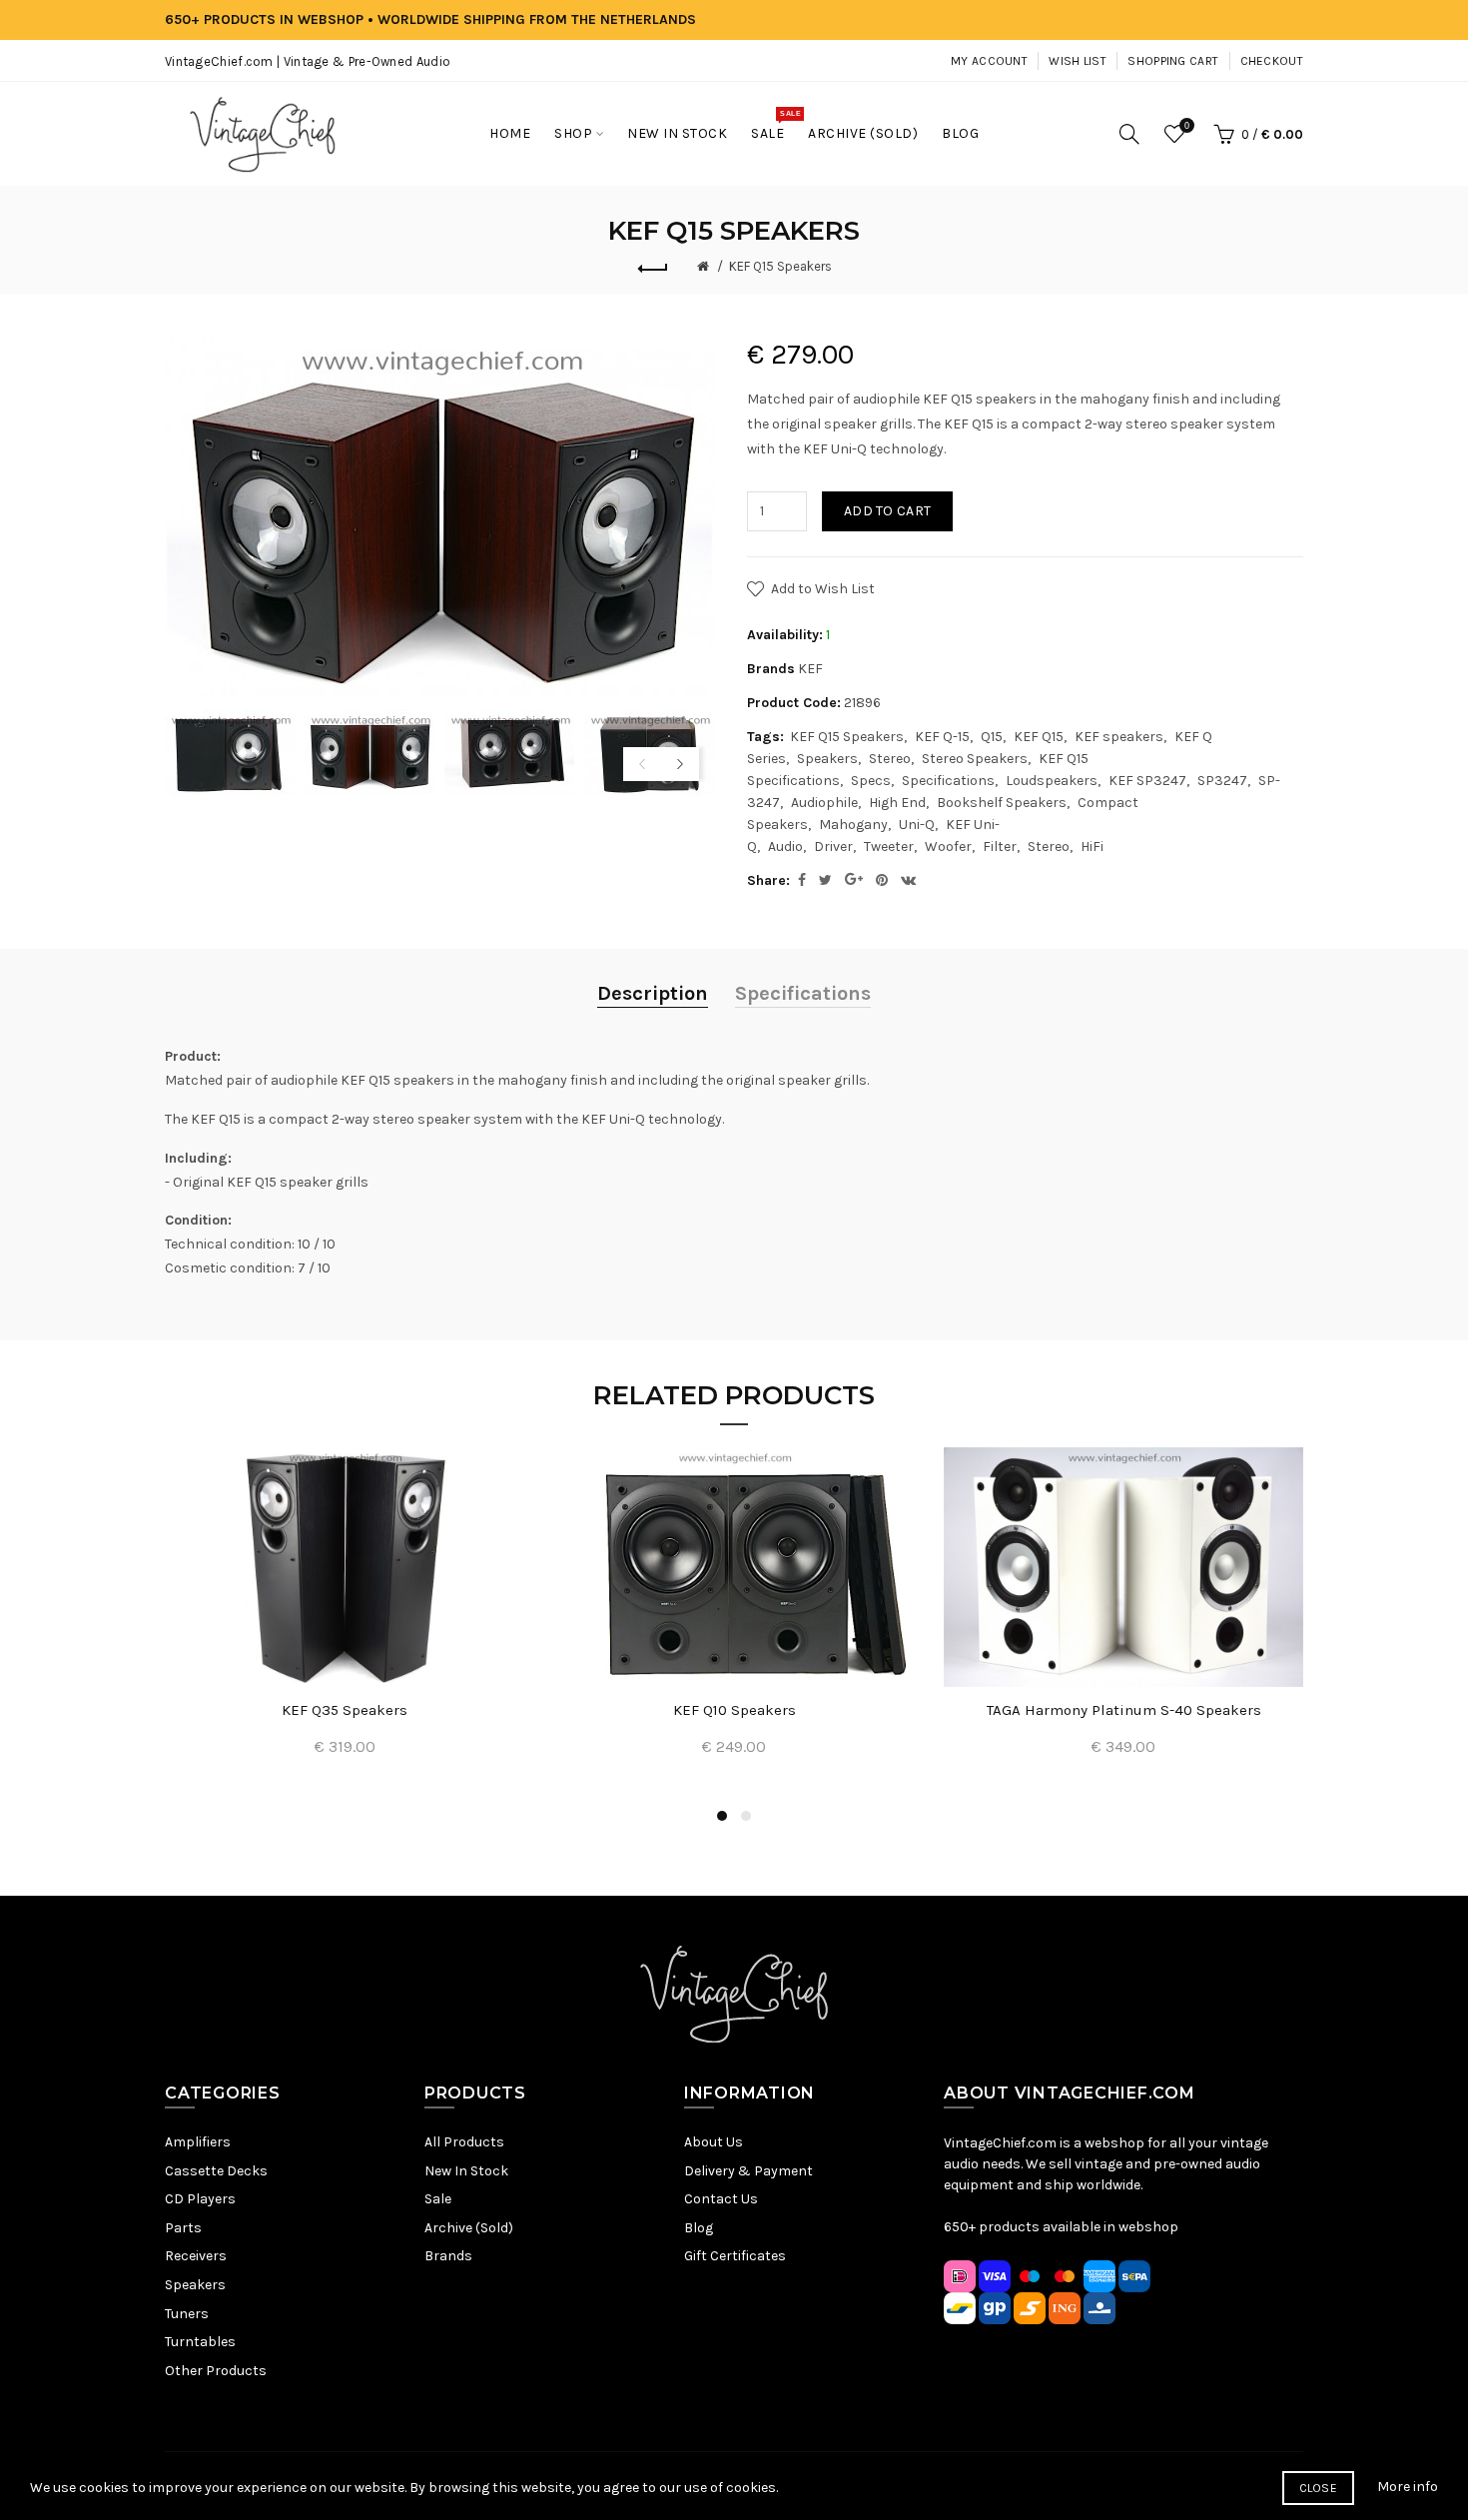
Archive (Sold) (469, 2228)
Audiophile (824, 803)
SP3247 (1222, 781)
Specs (871, 781)
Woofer (948, 846)
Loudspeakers (1052, 781)
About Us (714, 2142)
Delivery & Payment (748, 2171)
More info (1408, 2487)
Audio (785, 846)
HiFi (1092, 846)
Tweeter (889, 846)
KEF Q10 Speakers (734, 1710)
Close (1319, 2488)
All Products (464, 2142)
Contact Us (721, 2199)
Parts (183, 2228)
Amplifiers (198, 2142)
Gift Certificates (735, 2256)
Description (653, 993)
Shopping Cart (1173, 61)
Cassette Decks (216, 2171)
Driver (833, 846)
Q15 (992, 737)
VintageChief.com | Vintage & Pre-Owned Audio (308, 61)
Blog (699, 2228)
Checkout (1272, 61)
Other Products (216, 2371)
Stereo (890, 759)
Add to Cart (887, 511)
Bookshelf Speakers (1002, 803)
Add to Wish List (823, 589)
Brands (448, 2256)
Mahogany (853, 825)
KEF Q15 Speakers (780, 266)
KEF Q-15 (942, 737)
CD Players (200, 2199)
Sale (438, 2199)
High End (897, 803)
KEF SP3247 (1147, 781)
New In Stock (466, 2171)
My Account (989, 61)
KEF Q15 (1039, 737)
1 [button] (722, 1816)
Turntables (200, 2342)
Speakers (827, 759)
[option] (230, 753)
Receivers (196, 2256)
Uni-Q (917, 825)
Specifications (948, 781)
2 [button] (746, 1816)
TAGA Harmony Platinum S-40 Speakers (1124, 1710)
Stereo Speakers (975, 759)
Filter (1000, 846)
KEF (810, 669)
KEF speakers (1119, 737)
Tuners (187, 2314)
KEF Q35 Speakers (345, 1710)
